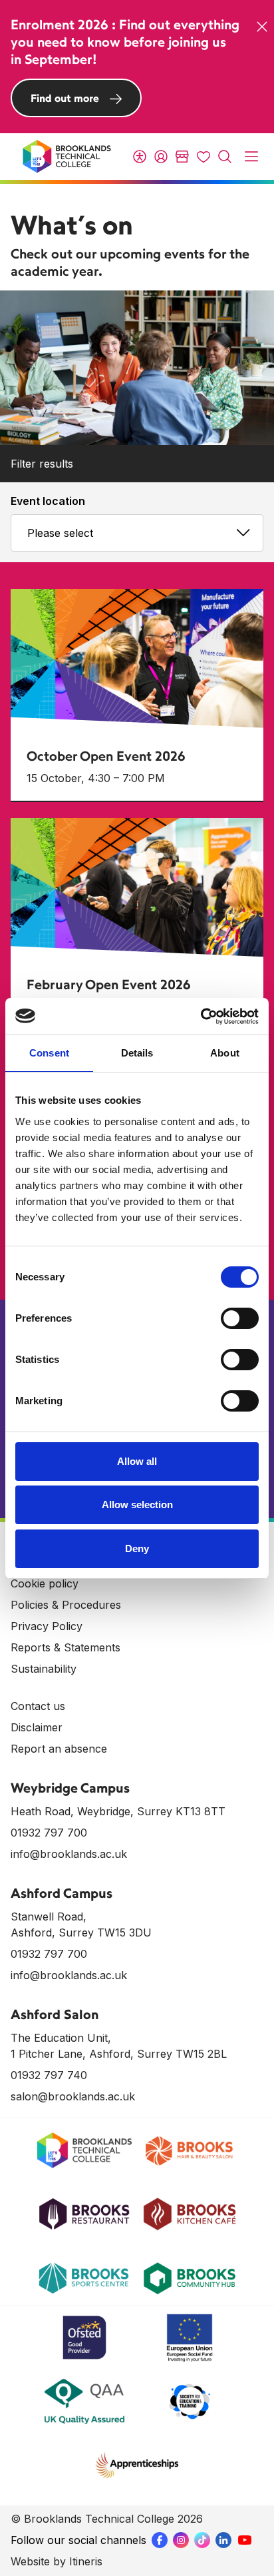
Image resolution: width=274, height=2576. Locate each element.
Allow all (137, 1461)
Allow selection (137, 1504)
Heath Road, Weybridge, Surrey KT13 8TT (118, 1811)
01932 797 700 (49, 1833)
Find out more (65, 98)
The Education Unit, (61, 2038)
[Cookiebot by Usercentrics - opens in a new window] (201, 1017)
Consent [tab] (49, 1053)
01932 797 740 (49, 2075)
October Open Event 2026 (106, 756)
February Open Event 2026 (109, 984)
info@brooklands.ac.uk (69, 1854)
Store (182, 157)
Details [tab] (137, 1053)
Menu (251, 157)
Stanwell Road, (49, 1917)
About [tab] (225, 1053)
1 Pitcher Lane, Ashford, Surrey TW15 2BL (119, 2054)
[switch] (240, 1318)
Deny (137, 1548)
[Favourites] (204, 157)
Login (161, 157)
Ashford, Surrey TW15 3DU (81, 1932)
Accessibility (140, 157)
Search (225, 157)
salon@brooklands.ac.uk (73, 2096)
